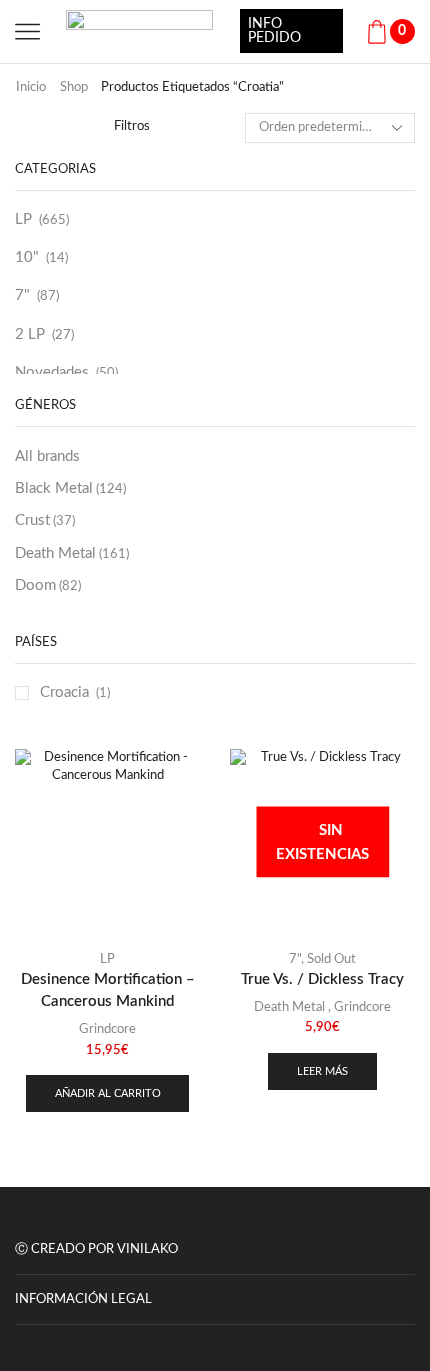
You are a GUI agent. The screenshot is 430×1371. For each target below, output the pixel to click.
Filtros (132, 126)
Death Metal (72, 553)
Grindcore (107, 1029)
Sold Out (331, 959)
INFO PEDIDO (274, 31)
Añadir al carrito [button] (108, 1093)
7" (22, 295)
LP (23, 219)
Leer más (322, 1071)
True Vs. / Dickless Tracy (322, 979)
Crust (45, 520)
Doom (48, 585)
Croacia (64, 692)
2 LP (30, 334)
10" (27, 257)
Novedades (52, 372)
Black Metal (70, 488)
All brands (47, 456)
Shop (74, 87)
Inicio (31, 87)
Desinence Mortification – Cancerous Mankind (108, 990)
